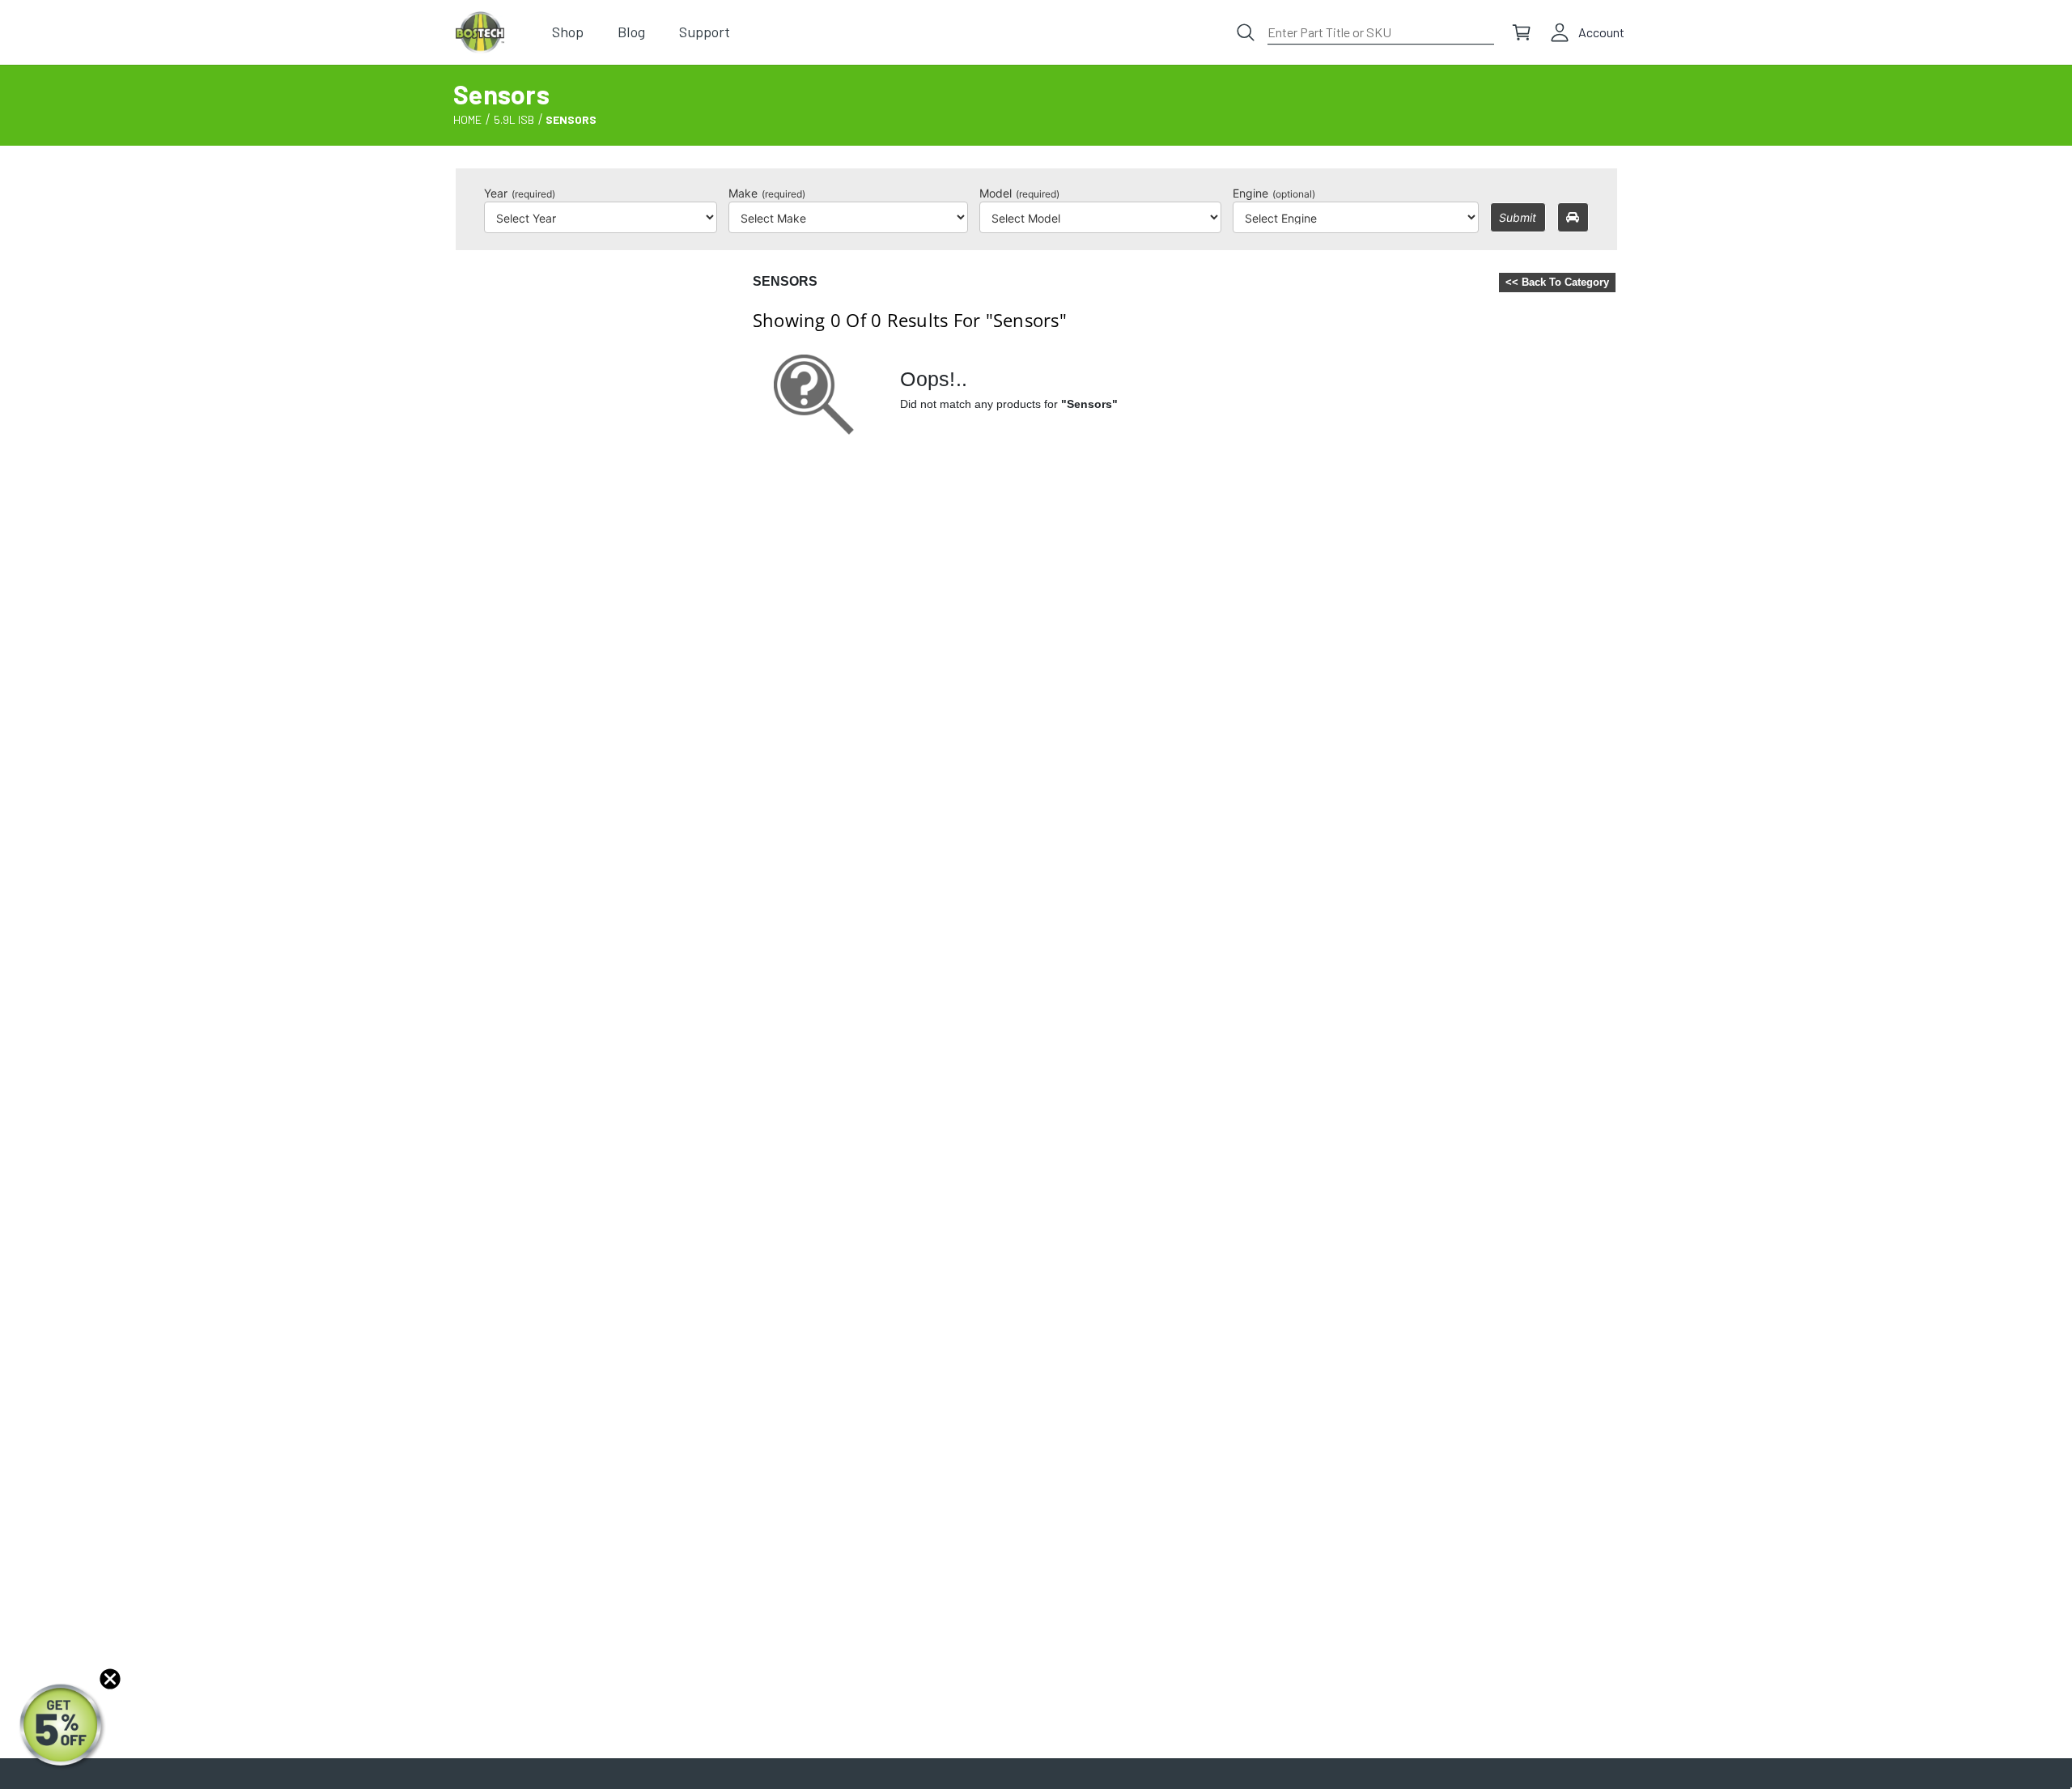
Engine (1274, 193)
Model (1019, 193)
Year (520, 193)
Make (767, 193)
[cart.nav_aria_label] (1522, 32)
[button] (62, 1727)
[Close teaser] (110, 1679)
